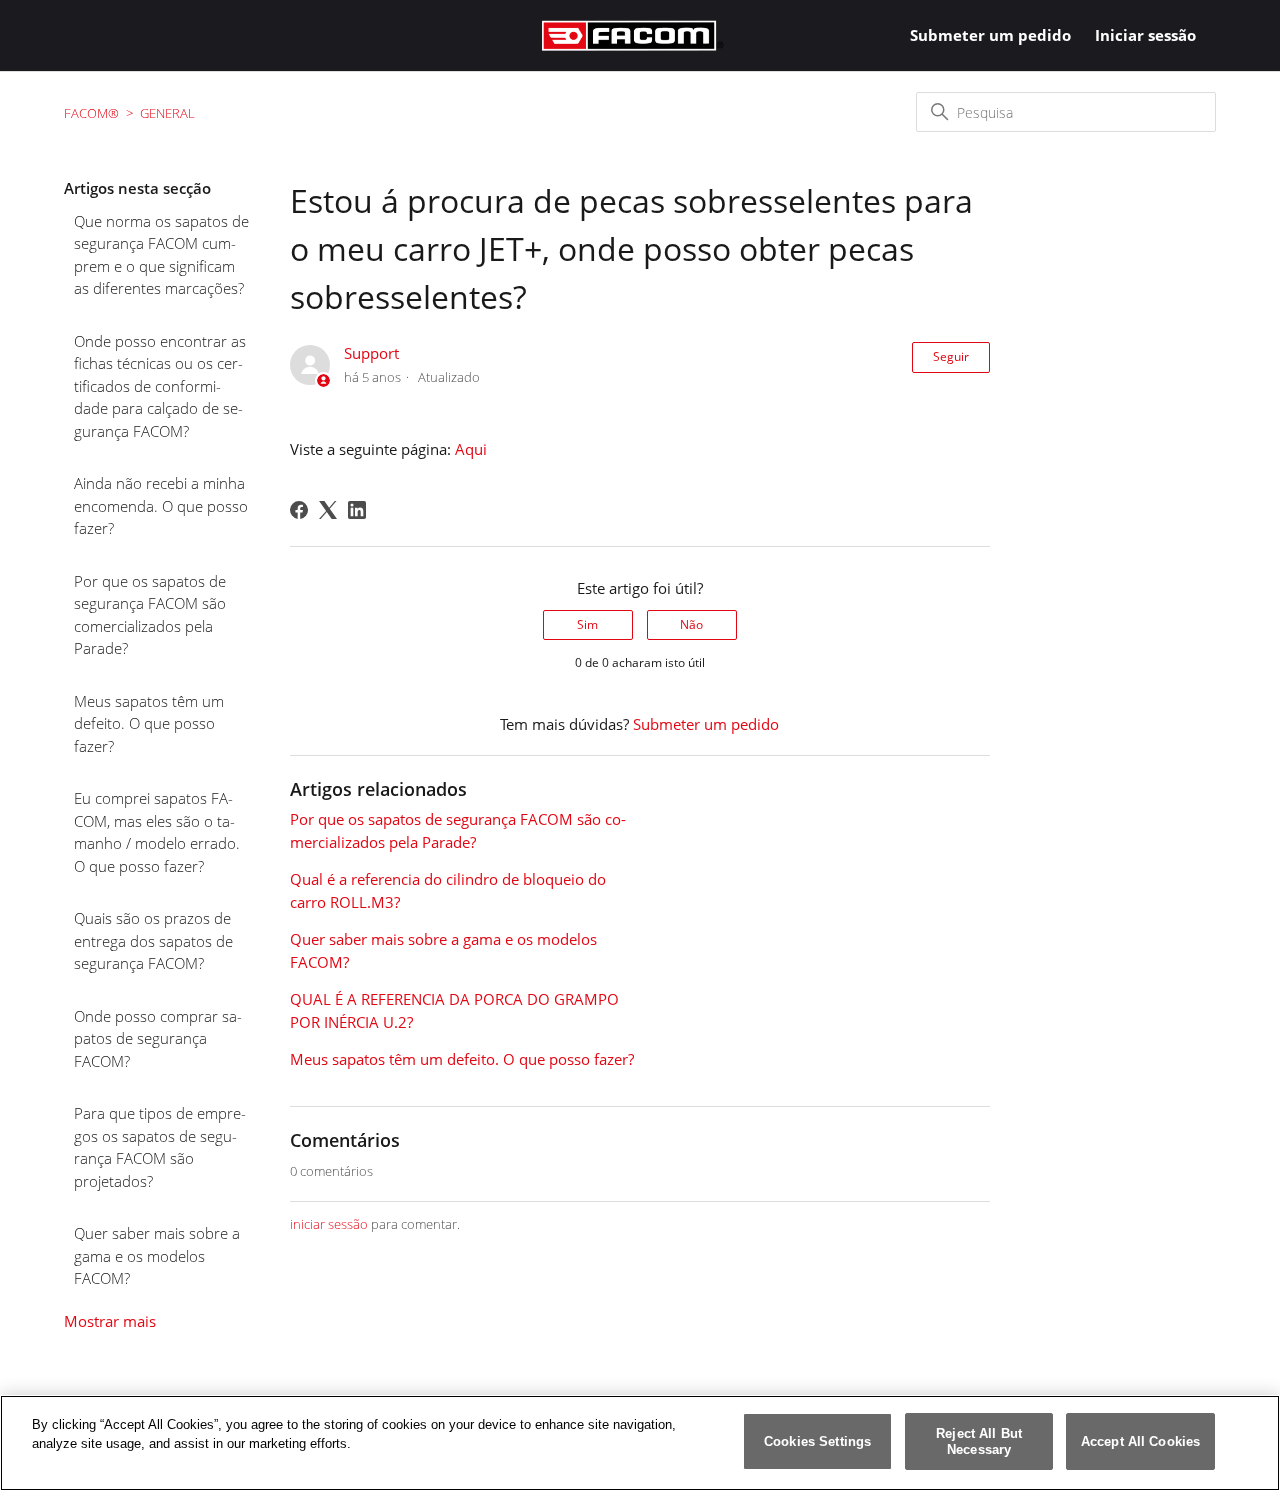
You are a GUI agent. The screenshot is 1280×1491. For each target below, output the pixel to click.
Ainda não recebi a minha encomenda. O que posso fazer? (161, 505)
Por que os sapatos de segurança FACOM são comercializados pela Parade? (150, 615)
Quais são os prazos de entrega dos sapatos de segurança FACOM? (153, 940)
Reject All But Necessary (979, 1441)
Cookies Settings (817, 1441)
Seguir (951, 356)
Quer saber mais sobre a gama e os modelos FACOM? (157, 1255)
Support (371, 353)
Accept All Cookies (1140, 1441)
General (167, 113)
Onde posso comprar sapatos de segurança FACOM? (158, 1038)
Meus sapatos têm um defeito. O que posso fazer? (149, 723)
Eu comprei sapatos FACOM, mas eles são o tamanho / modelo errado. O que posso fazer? (157, 832)
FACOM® (91, 113)
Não (691, 624)
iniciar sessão (329, 1224)
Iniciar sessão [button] (1145, 35)
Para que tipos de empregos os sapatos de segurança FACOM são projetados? (160, 1147)
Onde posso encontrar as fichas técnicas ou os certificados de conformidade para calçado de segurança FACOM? (160, 386)
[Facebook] (299, 510)
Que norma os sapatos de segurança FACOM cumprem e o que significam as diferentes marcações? (161, 255)
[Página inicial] (633, 35)
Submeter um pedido (990, 35)
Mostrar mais (110, 1321)
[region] (640, 1443)
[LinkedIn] (357, 510)
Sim (587, 624)
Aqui (471, 449)
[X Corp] (328, 510)
